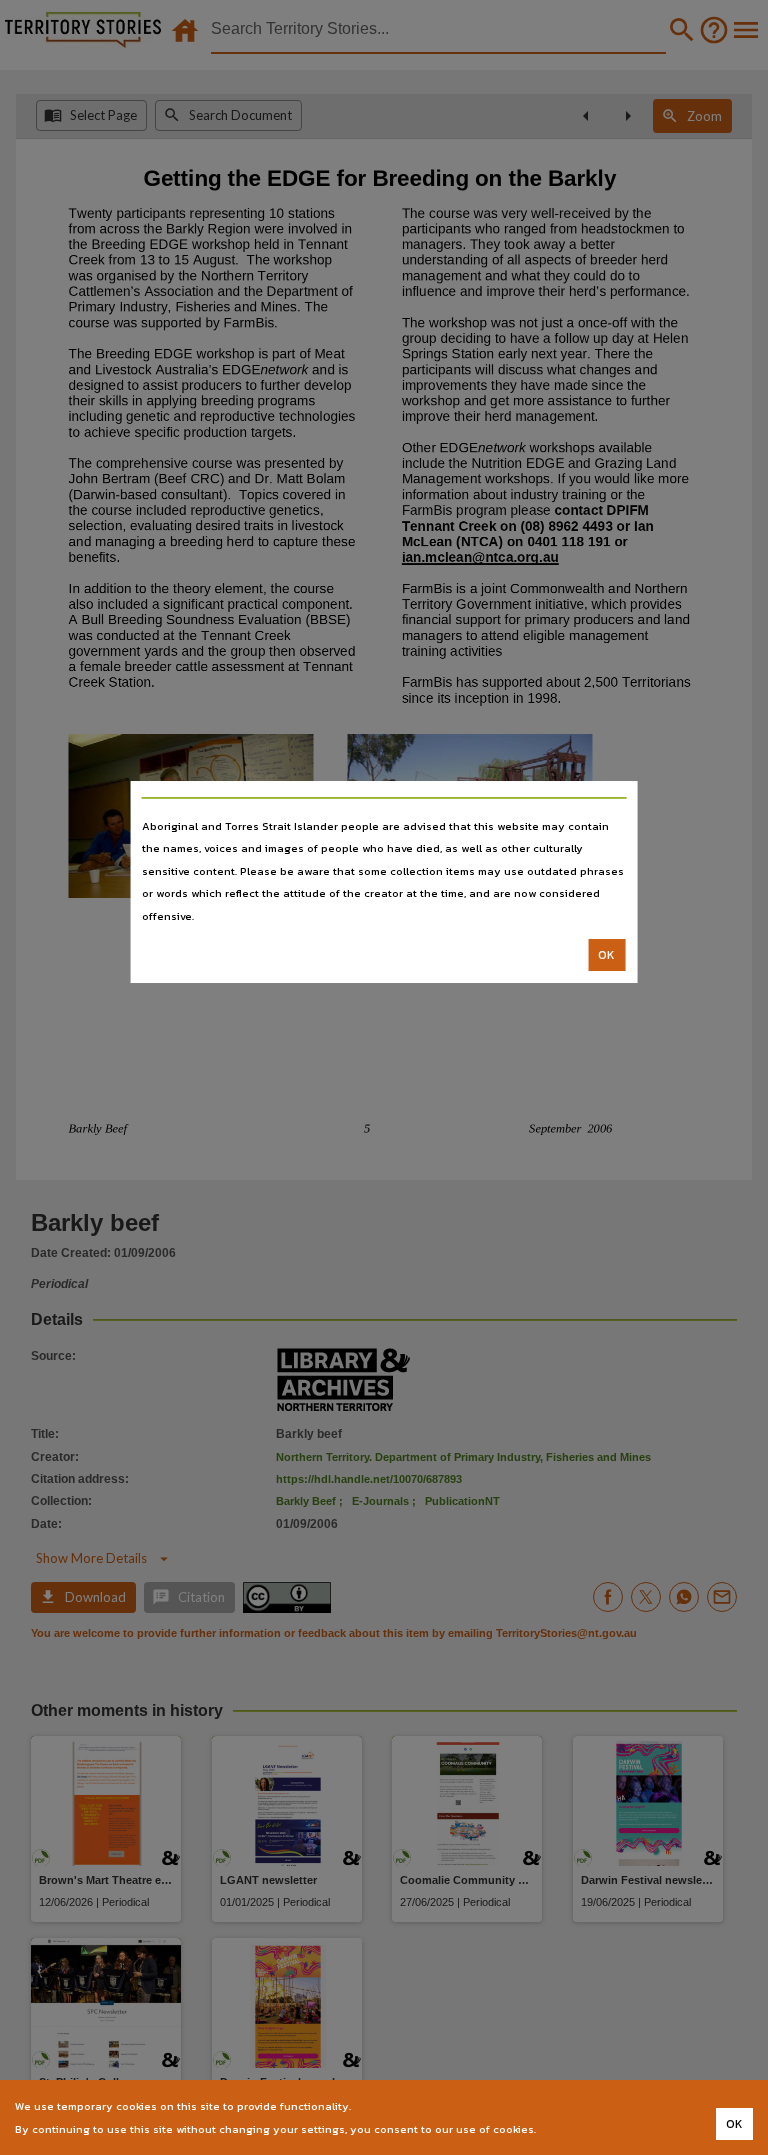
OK (606, 955)
